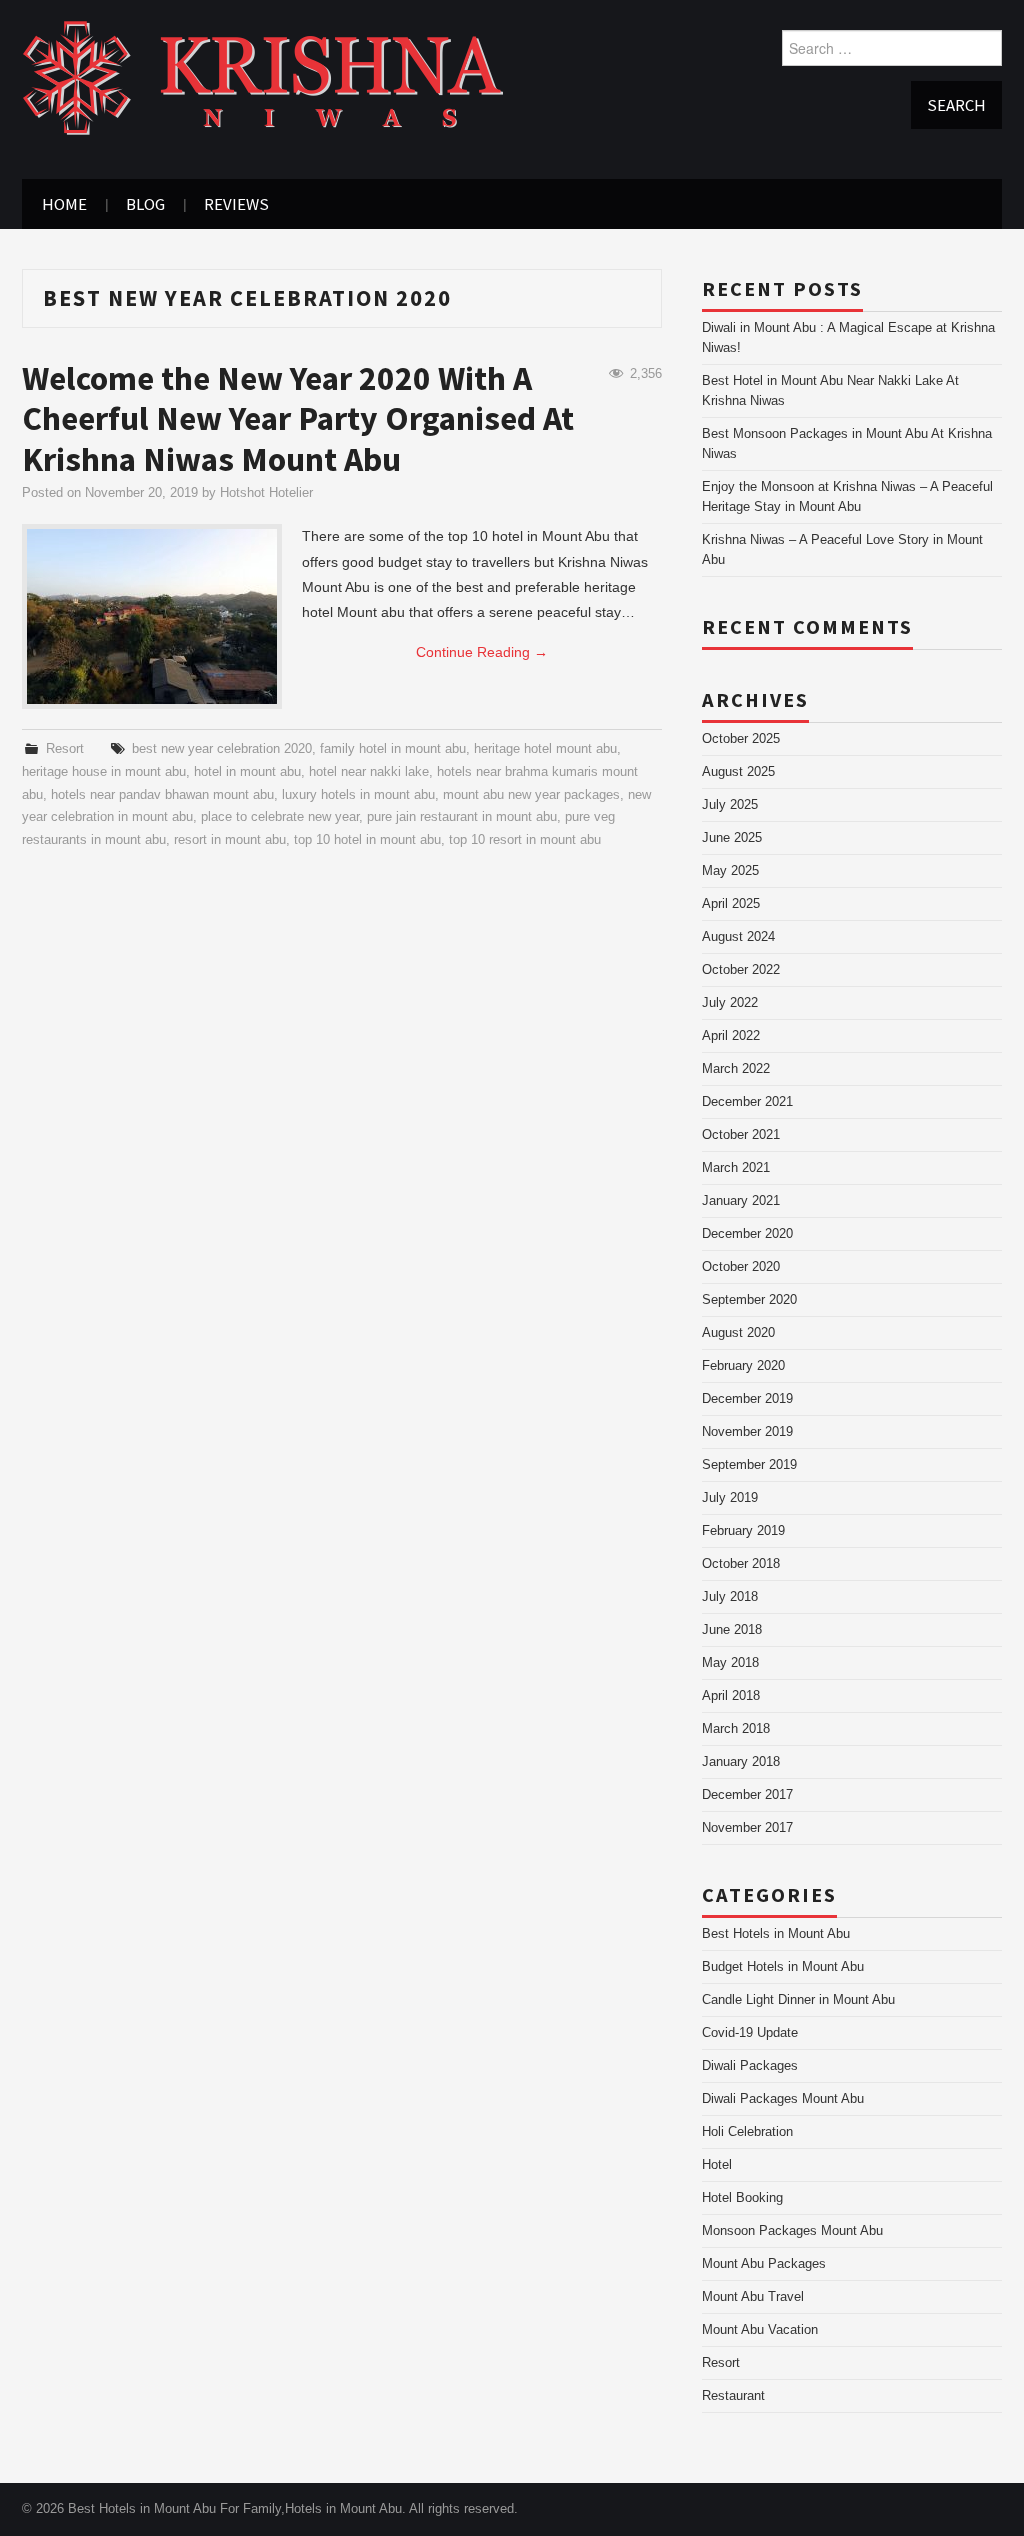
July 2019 (730, 1498)
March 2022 (736, 1069)
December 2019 (747, 1399)
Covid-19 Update (750, 2033)
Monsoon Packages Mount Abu (792, 2231)
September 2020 (749, 1300)
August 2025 (738, 772)
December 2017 (747, 1795)
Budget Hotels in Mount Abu (783, 1967)
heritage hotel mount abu (545, 749)
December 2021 (747, 1102)
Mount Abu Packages (764, 2264)
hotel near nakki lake (369, 772)
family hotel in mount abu (393, 749)
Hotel (717, 2165)
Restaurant (733, 2396)
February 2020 (743, 1366)
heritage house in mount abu (104, 772)
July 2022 (730, 1003)
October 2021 (741, 1135)
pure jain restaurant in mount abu (462, 817)
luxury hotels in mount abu (358, 795)
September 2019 (749, 1465)
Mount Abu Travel (753, 2297)
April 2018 (731, 1696)
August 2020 (738, 1333)
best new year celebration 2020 (222, 749)
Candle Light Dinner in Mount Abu (798, 2000)
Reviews (236, 204)
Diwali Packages (750, 2066)
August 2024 (738, 937)
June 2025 (732, 838)
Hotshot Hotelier (266, 493)
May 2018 (730, 1663)
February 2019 (743, 1531)
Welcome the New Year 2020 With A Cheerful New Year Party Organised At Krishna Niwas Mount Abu (298, 418)
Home (64, 204)
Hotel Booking (742, 2198)
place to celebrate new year (280, 817)
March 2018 (736, 1729)
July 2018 (730, 1597)
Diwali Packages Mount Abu (783, 2099)
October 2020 (741, 1267)
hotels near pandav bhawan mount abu (162, 795)
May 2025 (730, 871)
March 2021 (736, 1168)
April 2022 (731, 1036)
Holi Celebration (747, 2132)
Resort (65, 749)
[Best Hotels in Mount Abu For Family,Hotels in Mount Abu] (262, 77)
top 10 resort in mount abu (525, 840)
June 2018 (732, 1630)
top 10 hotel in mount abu (367, 840)
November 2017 (747, 1828)
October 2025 (741, 739)
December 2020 (747, 1234)
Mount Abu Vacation (760, 2330)
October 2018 (741, 1564)
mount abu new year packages (531, 795)
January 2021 (741, 1201)
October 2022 (741, 970)
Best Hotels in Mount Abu (776, 1934)
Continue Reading (482, 652)
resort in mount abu (230, 840)
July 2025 (730, 805)
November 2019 (747, 1432)
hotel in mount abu (247, 772)
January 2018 (741, 1762)
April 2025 (731, 904)
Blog (145, 204)
